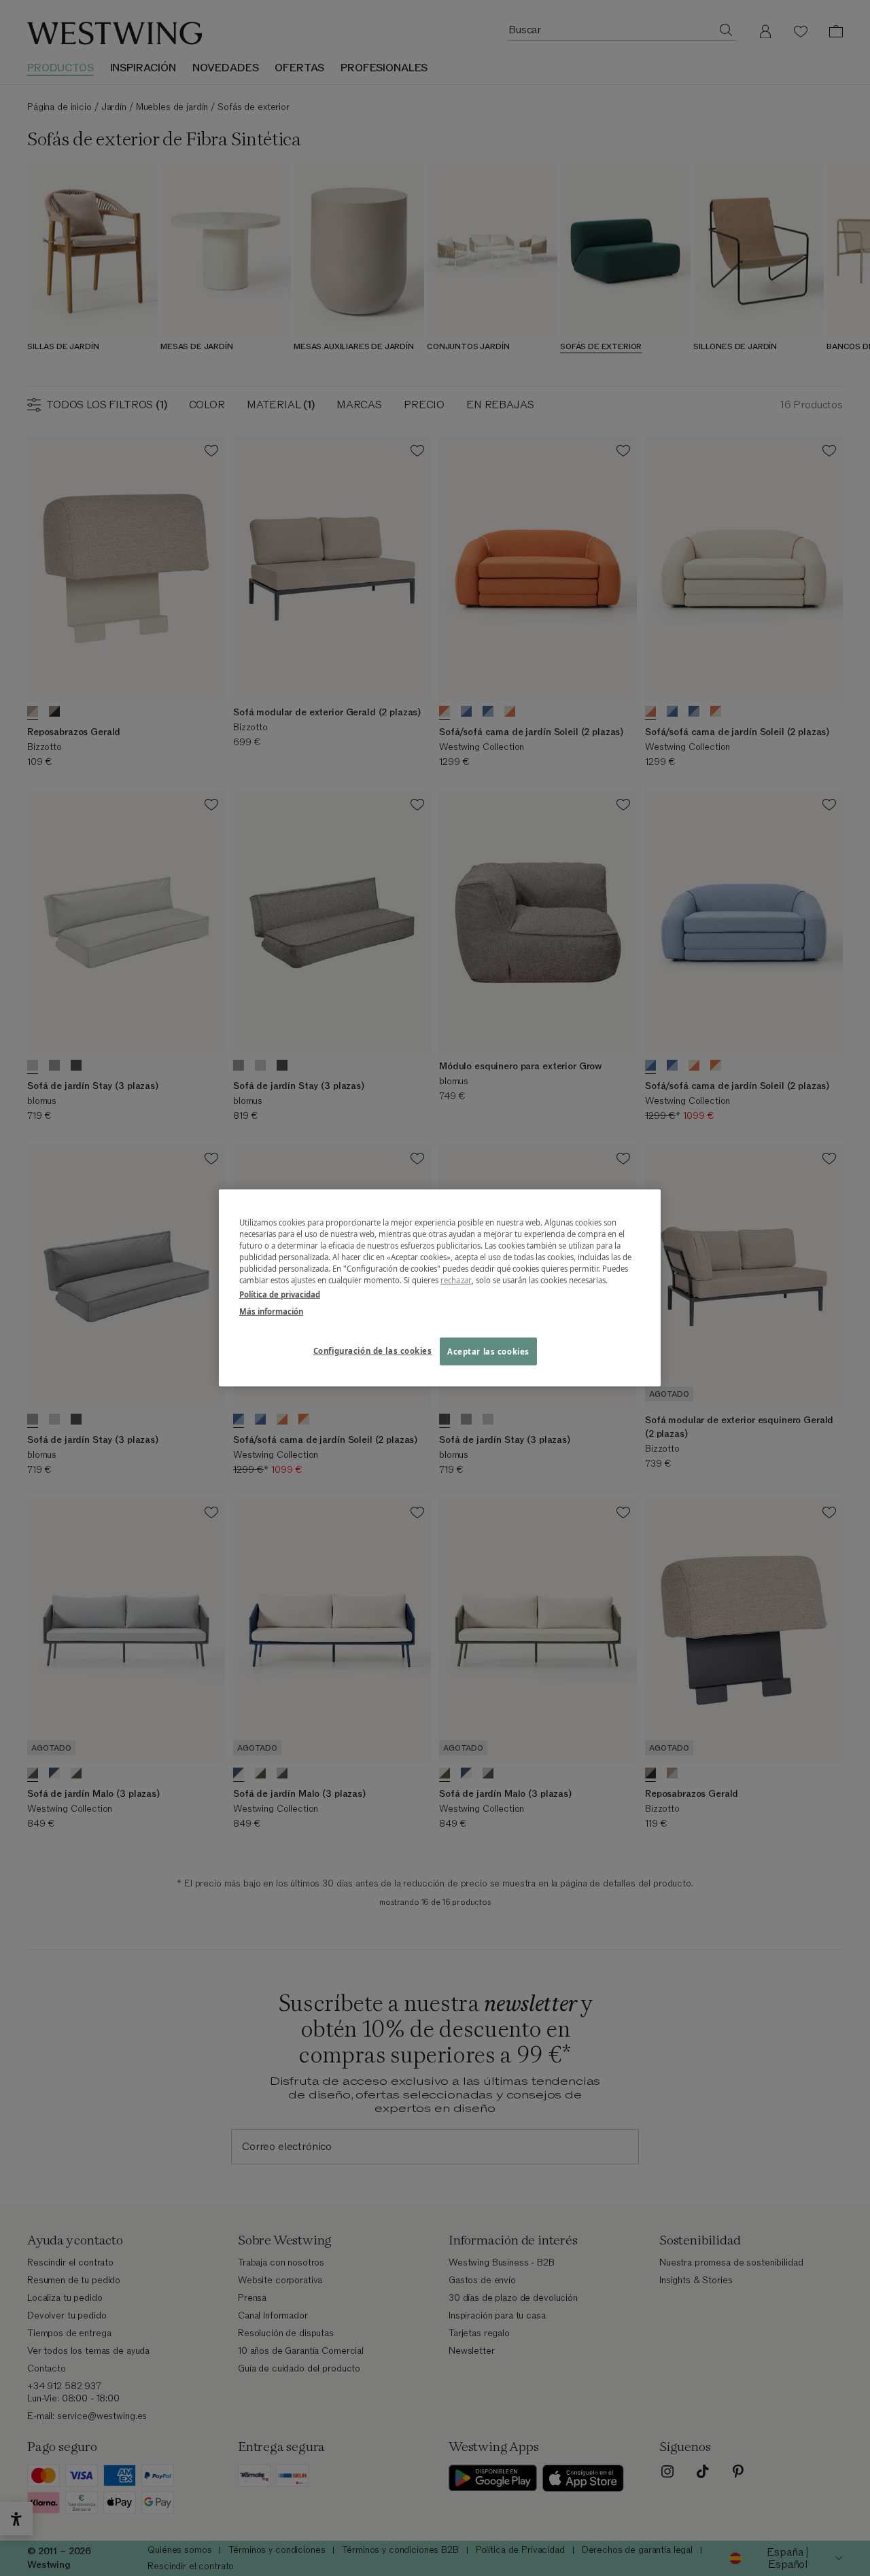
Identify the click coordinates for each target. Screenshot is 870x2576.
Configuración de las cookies (373, 1350)
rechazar (456, 1280)
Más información (271, 1311)
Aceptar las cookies (488, 1351)
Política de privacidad (280, 1294)
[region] (440, 1288)
